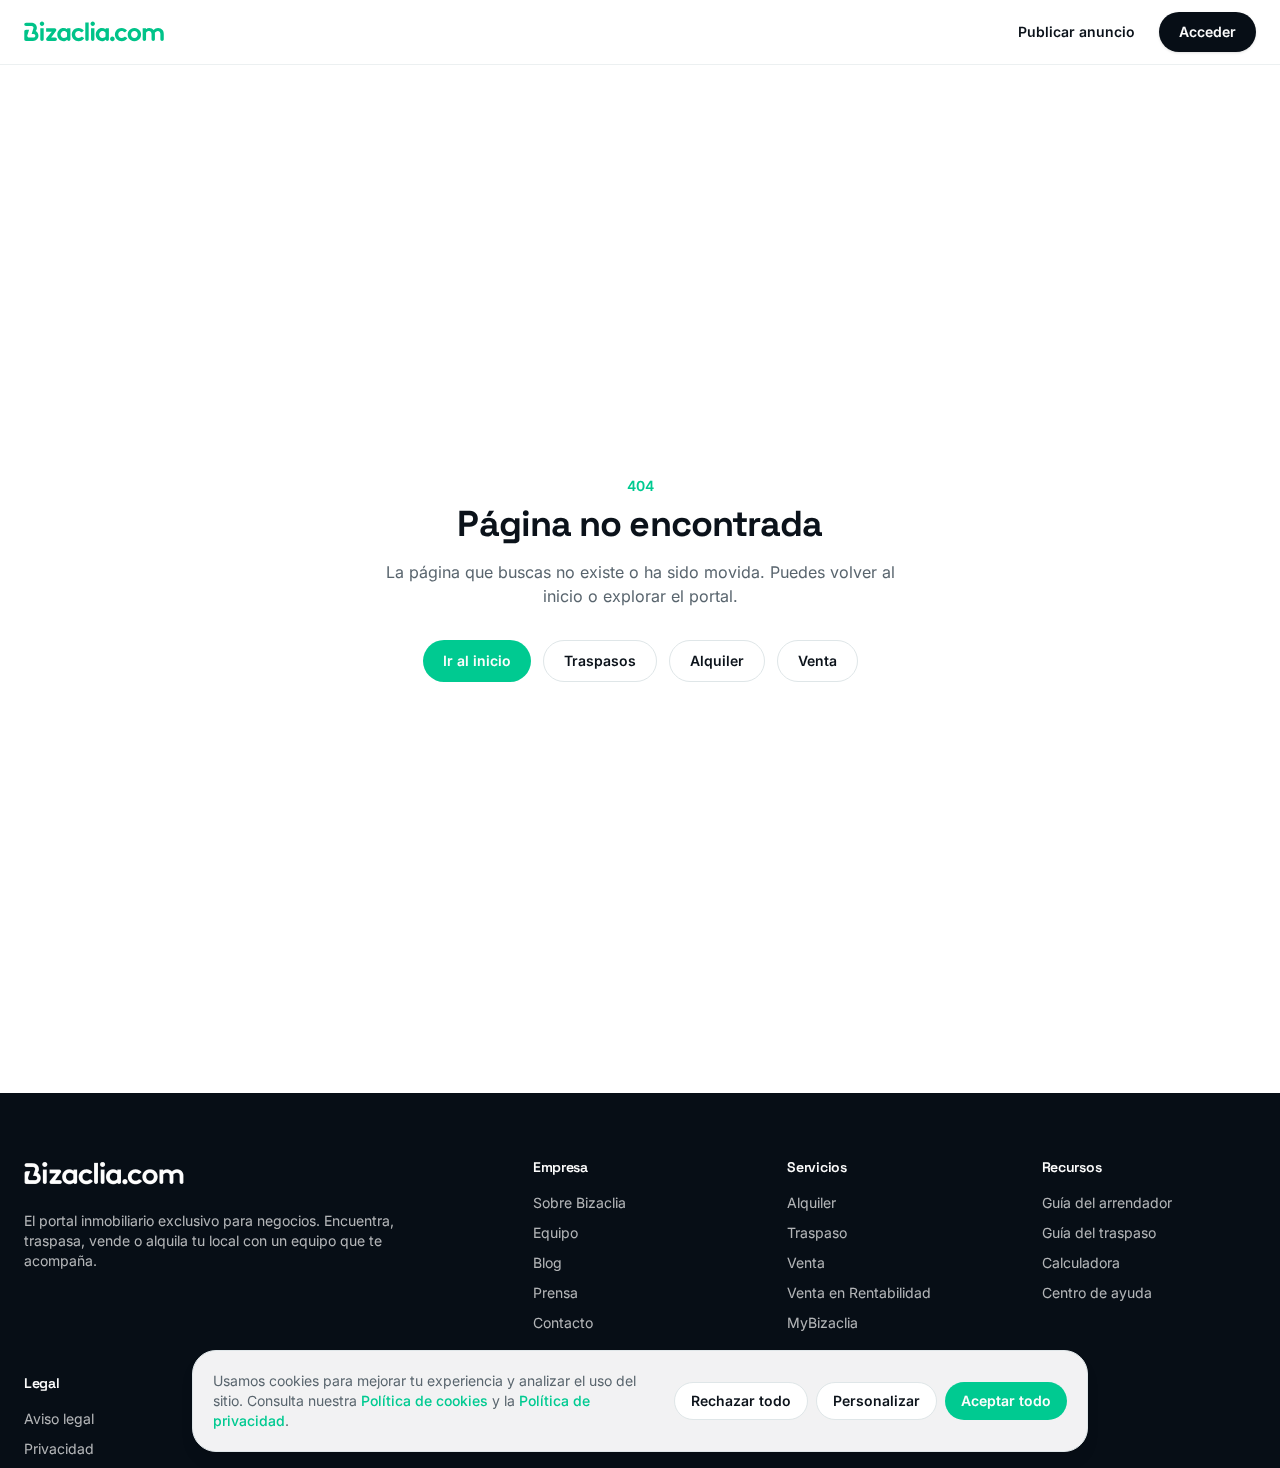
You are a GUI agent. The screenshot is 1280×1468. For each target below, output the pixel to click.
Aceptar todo (1006, 1400)
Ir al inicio (477, 660)
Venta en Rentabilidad (859, 1292)
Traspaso (817, 1232)
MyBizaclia (822, 1322)
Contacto (563, 1322)
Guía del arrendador (1107, 1202)
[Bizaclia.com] (94, 32)
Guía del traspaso (1099, 1232)
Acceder (1207, 31)
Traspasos (600, 660)
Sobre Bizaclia (579, 1202)
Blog (547, 1262)
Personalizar (876, 1400)
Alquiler (717, 660)
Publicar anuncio (1076, 31)
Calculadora (1081, 1262)
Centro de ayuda (1097, 1292)
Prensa (555, 1292)
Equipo (555, 1232)
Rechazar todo (741, 1400)
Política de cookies (424, 1400)
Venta (817, 660)
